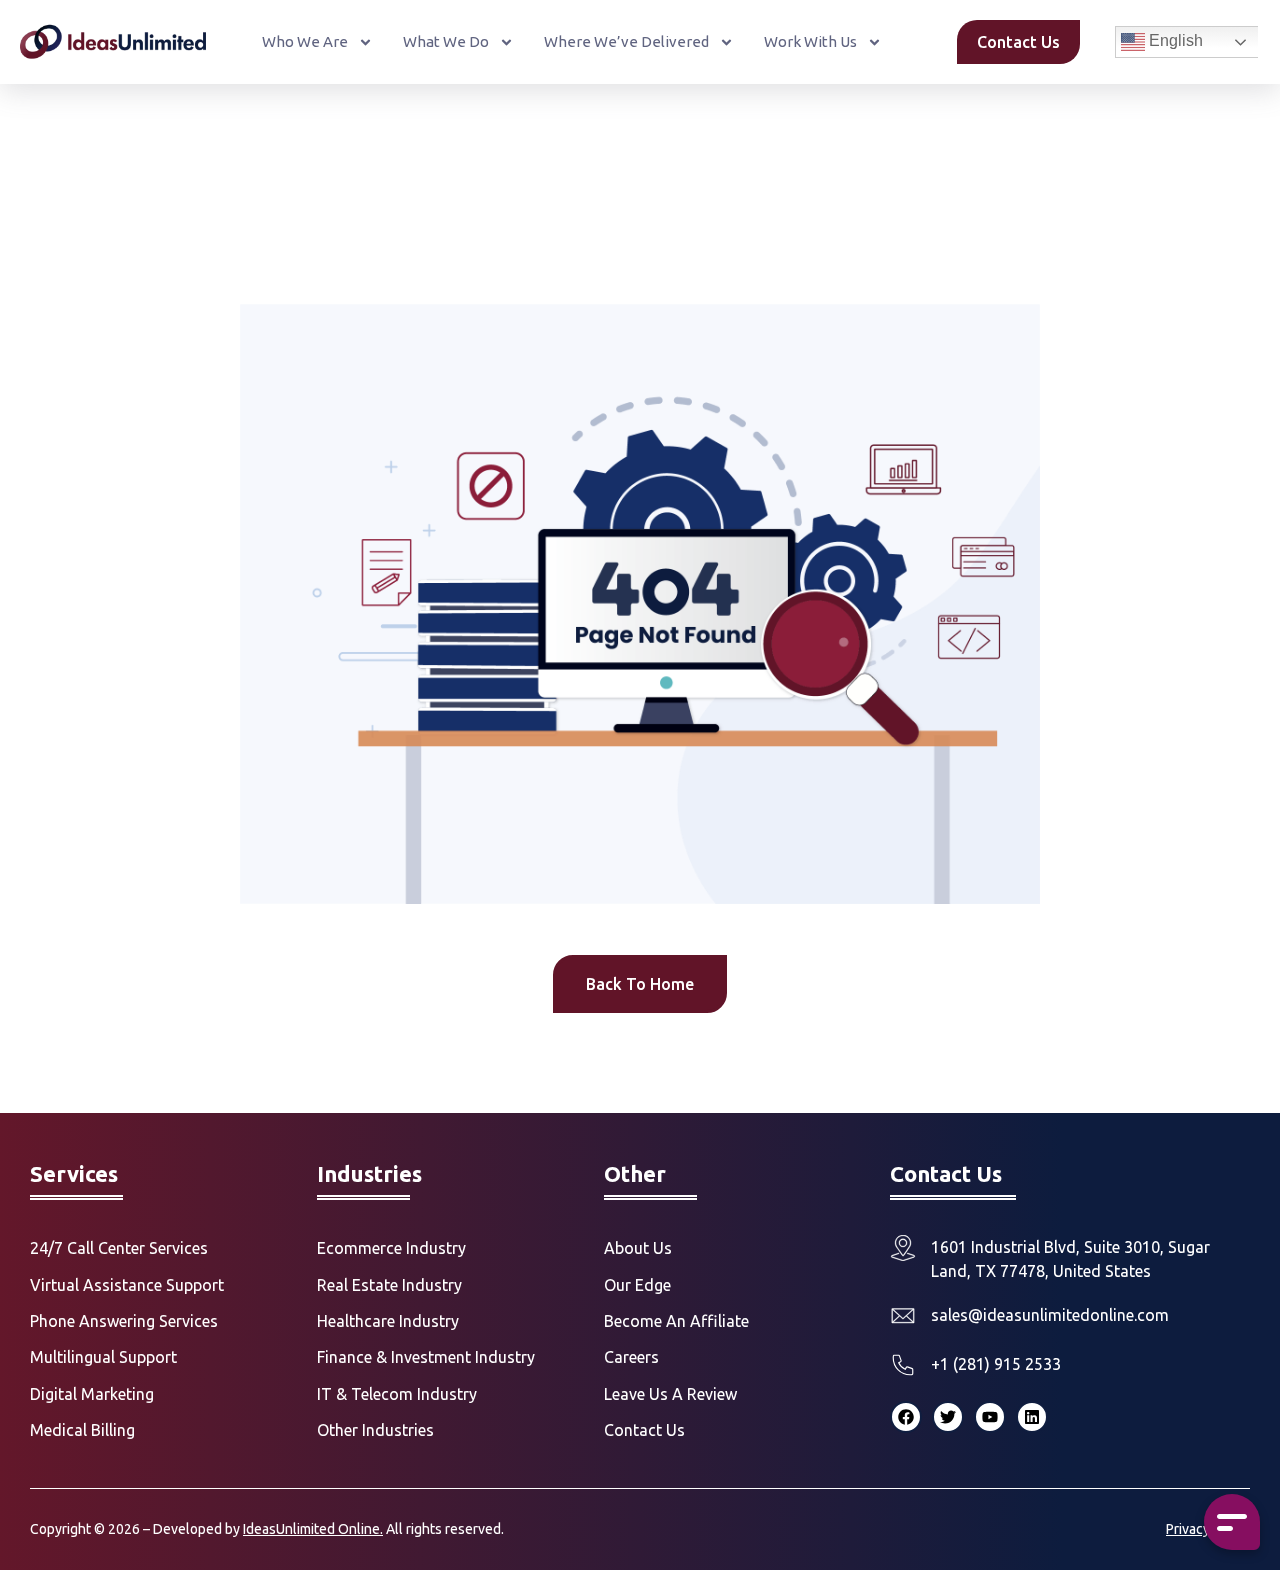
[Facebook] (906, 1417)
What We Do (446, 41)
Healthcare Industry (388, 1321)
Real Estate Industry (389, 1285)
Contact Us (644, 1430)
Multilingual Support (103, 1357)
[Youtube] (990, 1417)
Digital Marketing (92, 1394)
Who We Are (305, 41)
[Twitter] (948, 1417)
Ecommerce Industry (391, 1248)
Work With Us (810, 41)
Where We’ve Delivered (626, 41)
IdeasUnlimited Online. (313, 1529)
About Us (638, 1248)
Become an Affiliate (676, 1321)
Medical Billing (82, 1430)
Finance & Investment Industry (426, 1357)
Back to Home (640, 984)
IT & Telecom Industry (397, 1394)
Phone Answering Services (124, 1321)
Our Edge (637, 1285)
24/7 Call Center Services (119, 1248)
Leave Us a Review (670, 1394)
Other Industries (375, 1430)
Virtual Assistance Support (127, 1285)
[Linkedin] (1032, 1417)
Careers (631, 1357)
